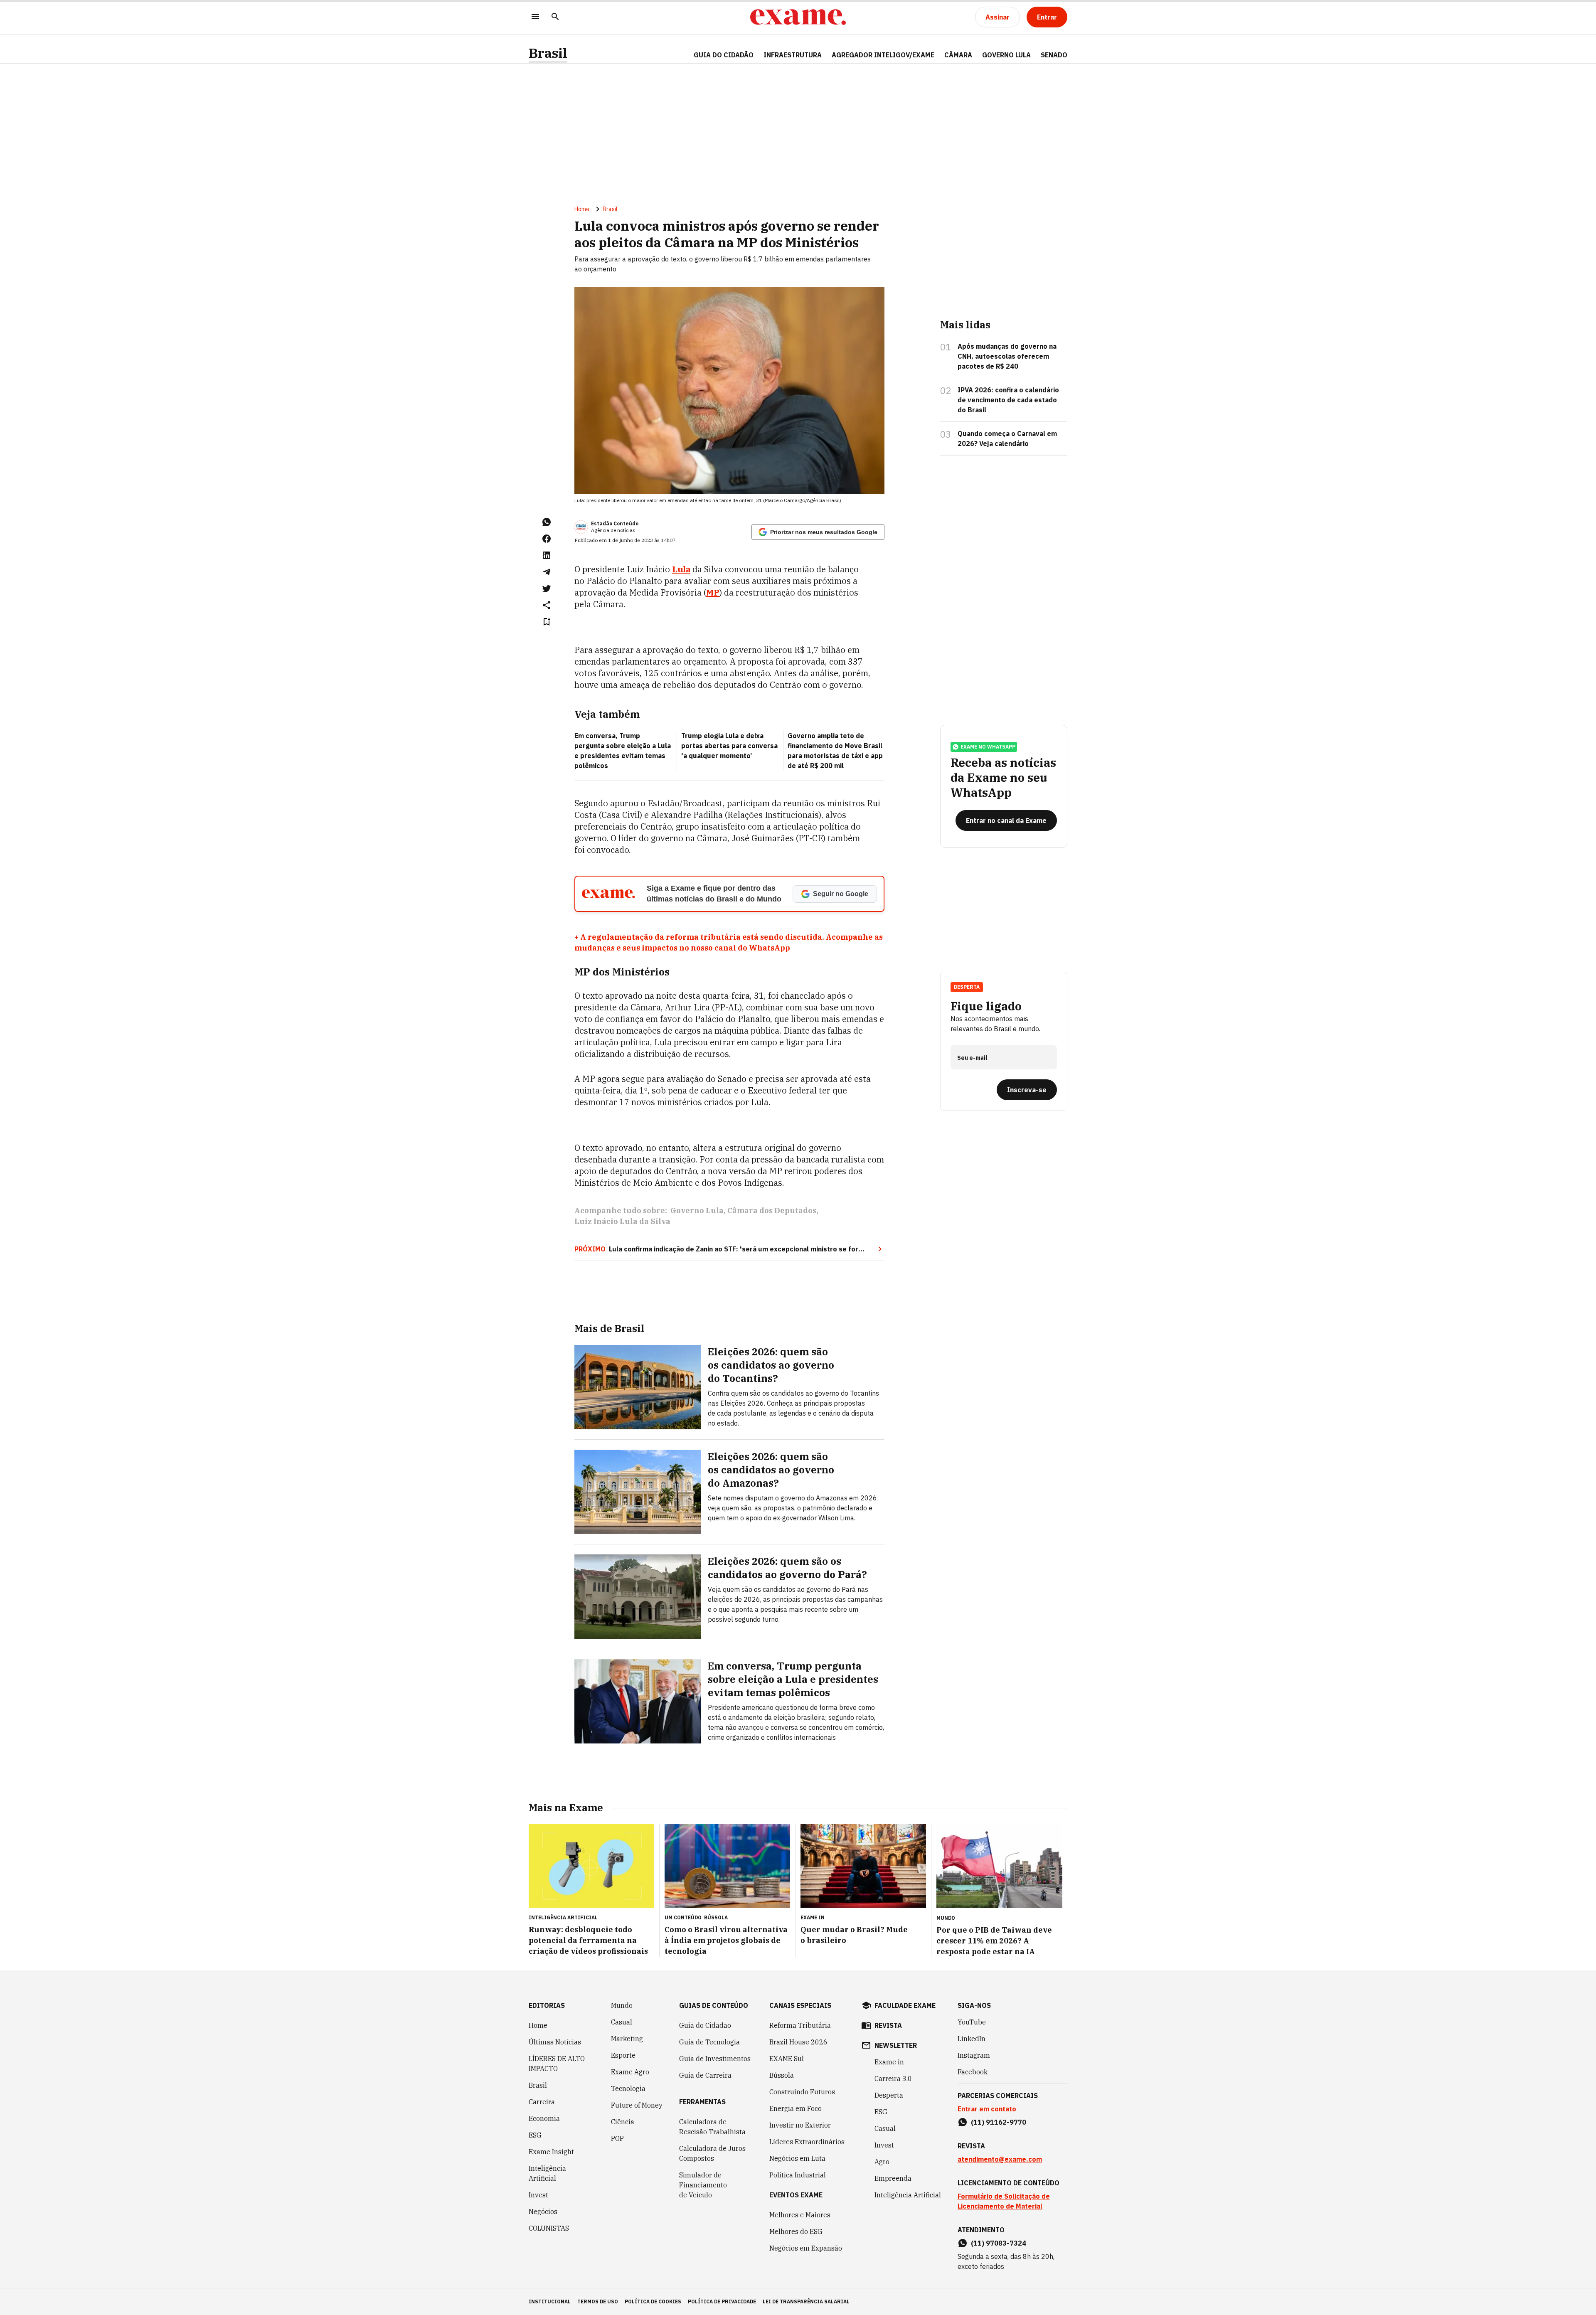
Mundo (622, 2005)
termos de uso (598, 2301)
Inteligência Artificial (547, 2173)
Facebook (973, 2072)
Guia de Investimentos (715, 2059)
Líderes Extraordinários (807, 2142)
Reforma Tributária (800, 2025)
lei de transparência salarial (806, 2301)
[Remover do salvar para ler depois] (547, 622)
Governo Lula (697, 1210)
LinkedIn (972, 2039)
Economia (544, 2118)
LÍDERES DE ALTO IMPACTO (557, 2064)
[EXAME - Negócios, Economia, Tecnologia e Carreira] (798, 17)
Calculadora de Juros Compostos (712, 2153)
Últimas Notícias (555, 2042)
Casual (622, 2022)
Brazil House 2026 (798, 2042)
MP (713, 592)
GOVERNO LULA (1006, 55)
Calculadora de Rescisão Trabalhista (712, 2127)
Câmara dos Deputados (772, 1210)
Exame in (889, 2062)
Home (582, 209)
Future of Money (637, 2105)
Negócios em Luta (797, 2158)
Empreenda (893, 2178)
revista (888, 2025)
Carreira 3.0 (893, 2079)
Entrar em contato (987, 2109)
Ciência (623, 2122)
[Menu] (535, 17)
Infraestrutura (793, 55)
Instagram (974, 2055)
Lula (681, 569)
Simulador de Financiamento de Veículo (703, 2185)
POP (617, 2138)
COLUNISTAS (549, 2228)
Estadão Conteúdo (615, 523)
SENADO (1054, 55)
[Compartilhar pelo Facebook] (547, 539)
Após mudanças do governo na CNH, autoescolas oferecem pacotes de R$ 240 (1007, 356)
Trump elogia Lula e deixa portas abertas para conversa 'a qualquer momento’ (729, 746)
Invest (538, 2195)
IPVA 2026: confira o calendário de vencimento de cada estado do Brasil (1008, 400)
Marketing (627, 2039)
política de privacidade (722, 2301)
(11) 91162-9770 (999, 2122)
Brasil (548, 53)
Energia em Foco (796, 2108)
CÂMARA (958, 55)
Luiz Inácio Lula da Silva (622, 1221)
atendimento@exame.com (1000, 2159)
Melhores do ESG (796, 2231)
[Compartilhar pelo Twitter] (547, 589)
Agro (882, 2162)
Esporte (623, 2055)
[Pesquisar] (555, 17)
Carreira (542, 2102)
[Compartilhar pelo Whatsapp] (547, 522)
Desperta (889, 2095)
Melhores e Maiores (800, 2215)
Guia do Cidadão (724, 55)
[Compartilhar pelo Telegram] (547, 572)
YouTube (972, 2022)
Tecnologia (628, 2088)
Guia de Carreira (705, 2075)
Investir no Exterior (800, 2125)
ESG (535, 2135)
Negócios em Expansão (806, 2248)
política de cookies (653, 2301)
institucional (550, 2301)
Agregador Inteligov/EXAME (883, 55)
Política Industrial (798, 2175)
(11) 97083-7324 (999, 2243)
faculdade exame (905, 2005)
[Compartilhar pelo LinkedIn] (547, 555)
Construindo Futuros (802, 2092)
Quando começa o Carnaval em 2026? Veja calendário (1007, 438)
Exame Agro (630, 2072)
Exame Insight (551, 2152)
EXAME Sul (787, 2059)
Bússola (716, 1917)
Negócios (543, 2212)
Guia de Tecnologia (709, 2042)
